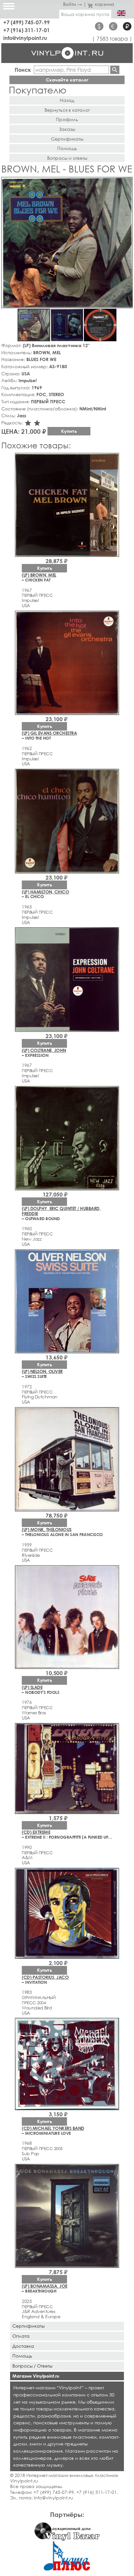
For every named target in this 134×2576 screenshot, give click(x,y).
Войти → (73, 4)
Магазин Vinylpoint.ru (36, 2376)
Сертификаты (67, 139)
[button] (127, 183)
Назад (67, 100)
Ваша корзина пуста (85, 14)
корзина (105, 4)
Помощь (67, 148)
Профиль (67, 119)
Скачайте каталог (67, 80)
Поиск (23, 70)
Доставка (23, 2346)
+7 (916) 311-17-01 (27, 30)
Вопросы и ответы (67, 158)
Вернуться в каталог (67, 110)
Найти (115, 70)
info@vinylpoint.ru (25, 38)
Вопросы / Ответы (32, 2366)
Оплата (21, 2336)
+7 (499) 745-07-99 (27, 22)
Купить (69, 431)
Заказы (67, 129)
